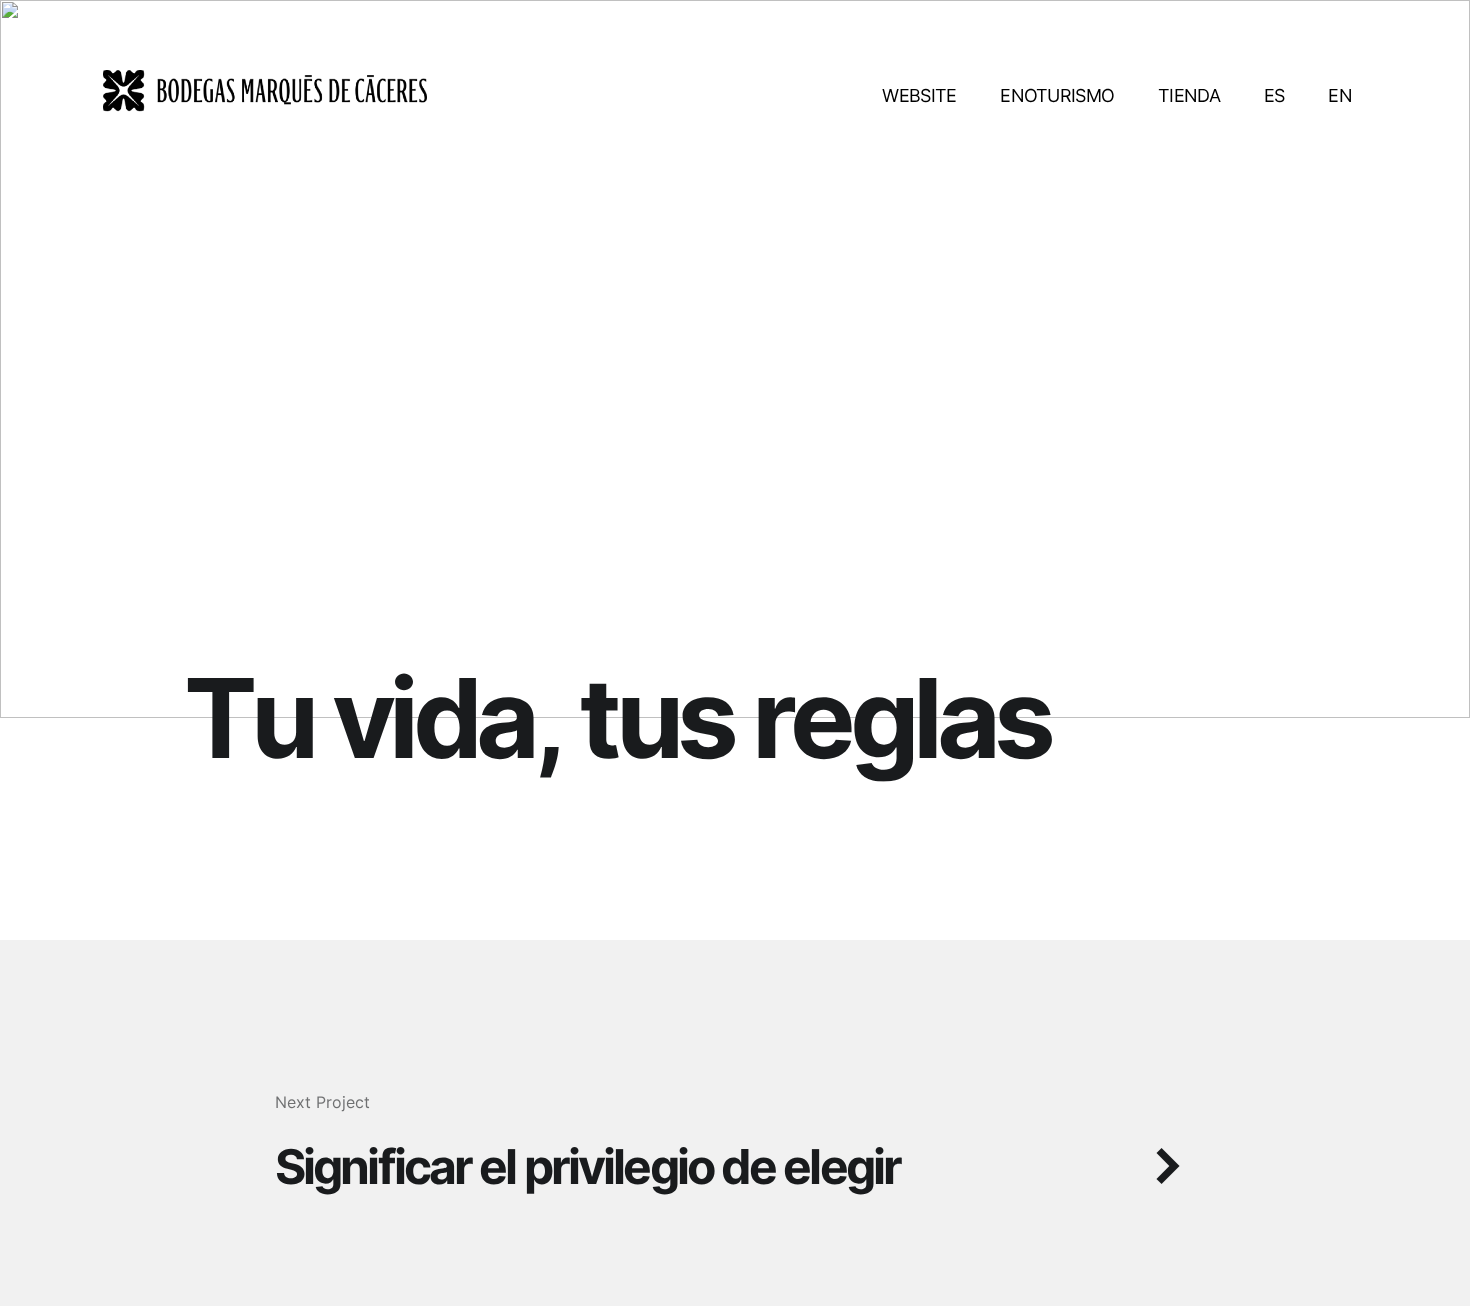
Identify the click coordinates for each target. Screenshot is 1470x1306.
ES (1274, 95)
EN (1340, 95)
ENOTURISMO (1057, 95)
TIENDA (1189, 95)
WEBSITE (919, 95)
